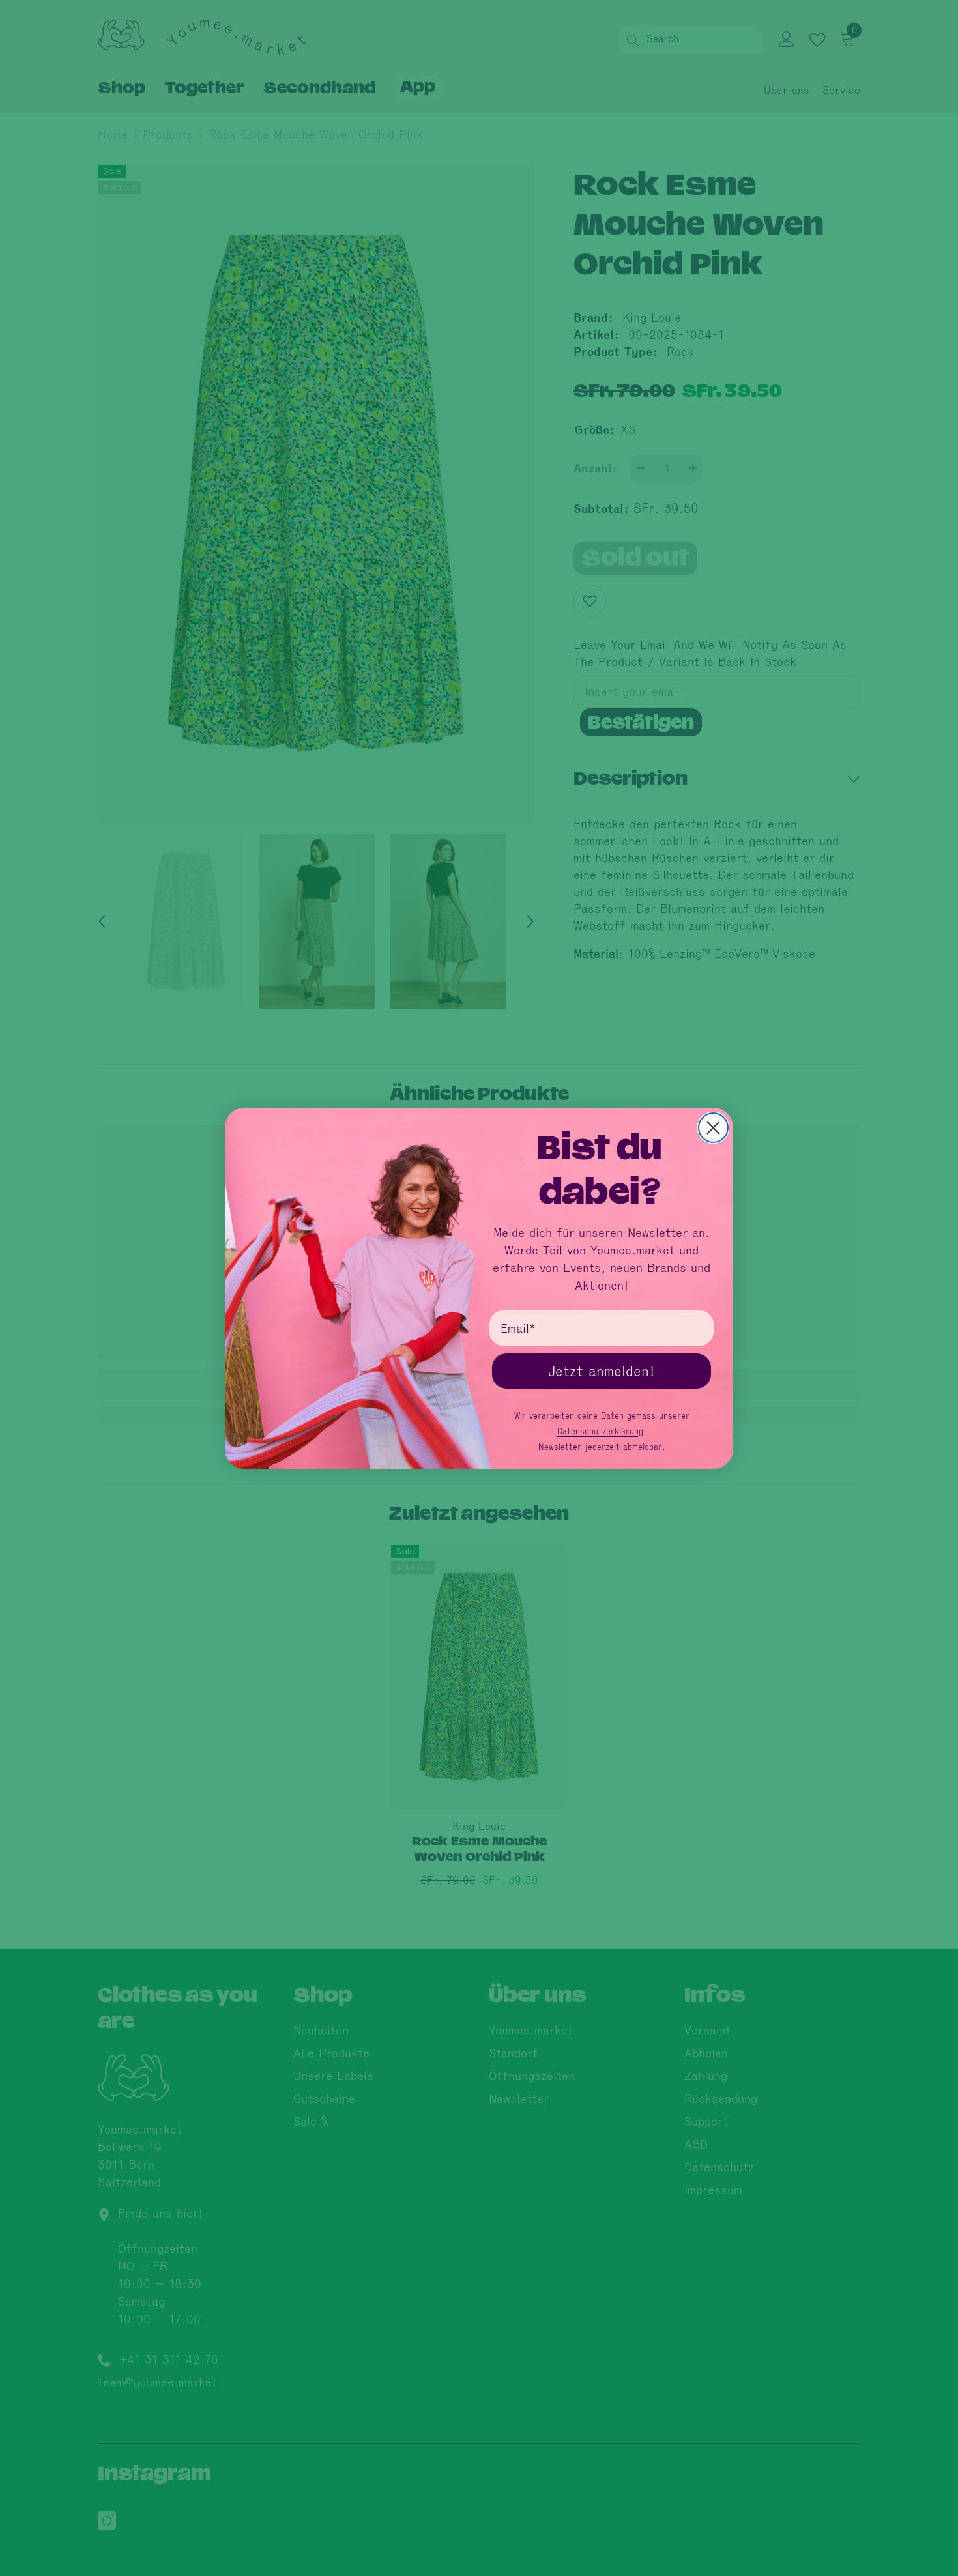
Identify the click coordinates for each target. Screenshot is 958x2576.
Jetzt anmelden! (602, 1371)
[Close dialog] (713, 1128)
